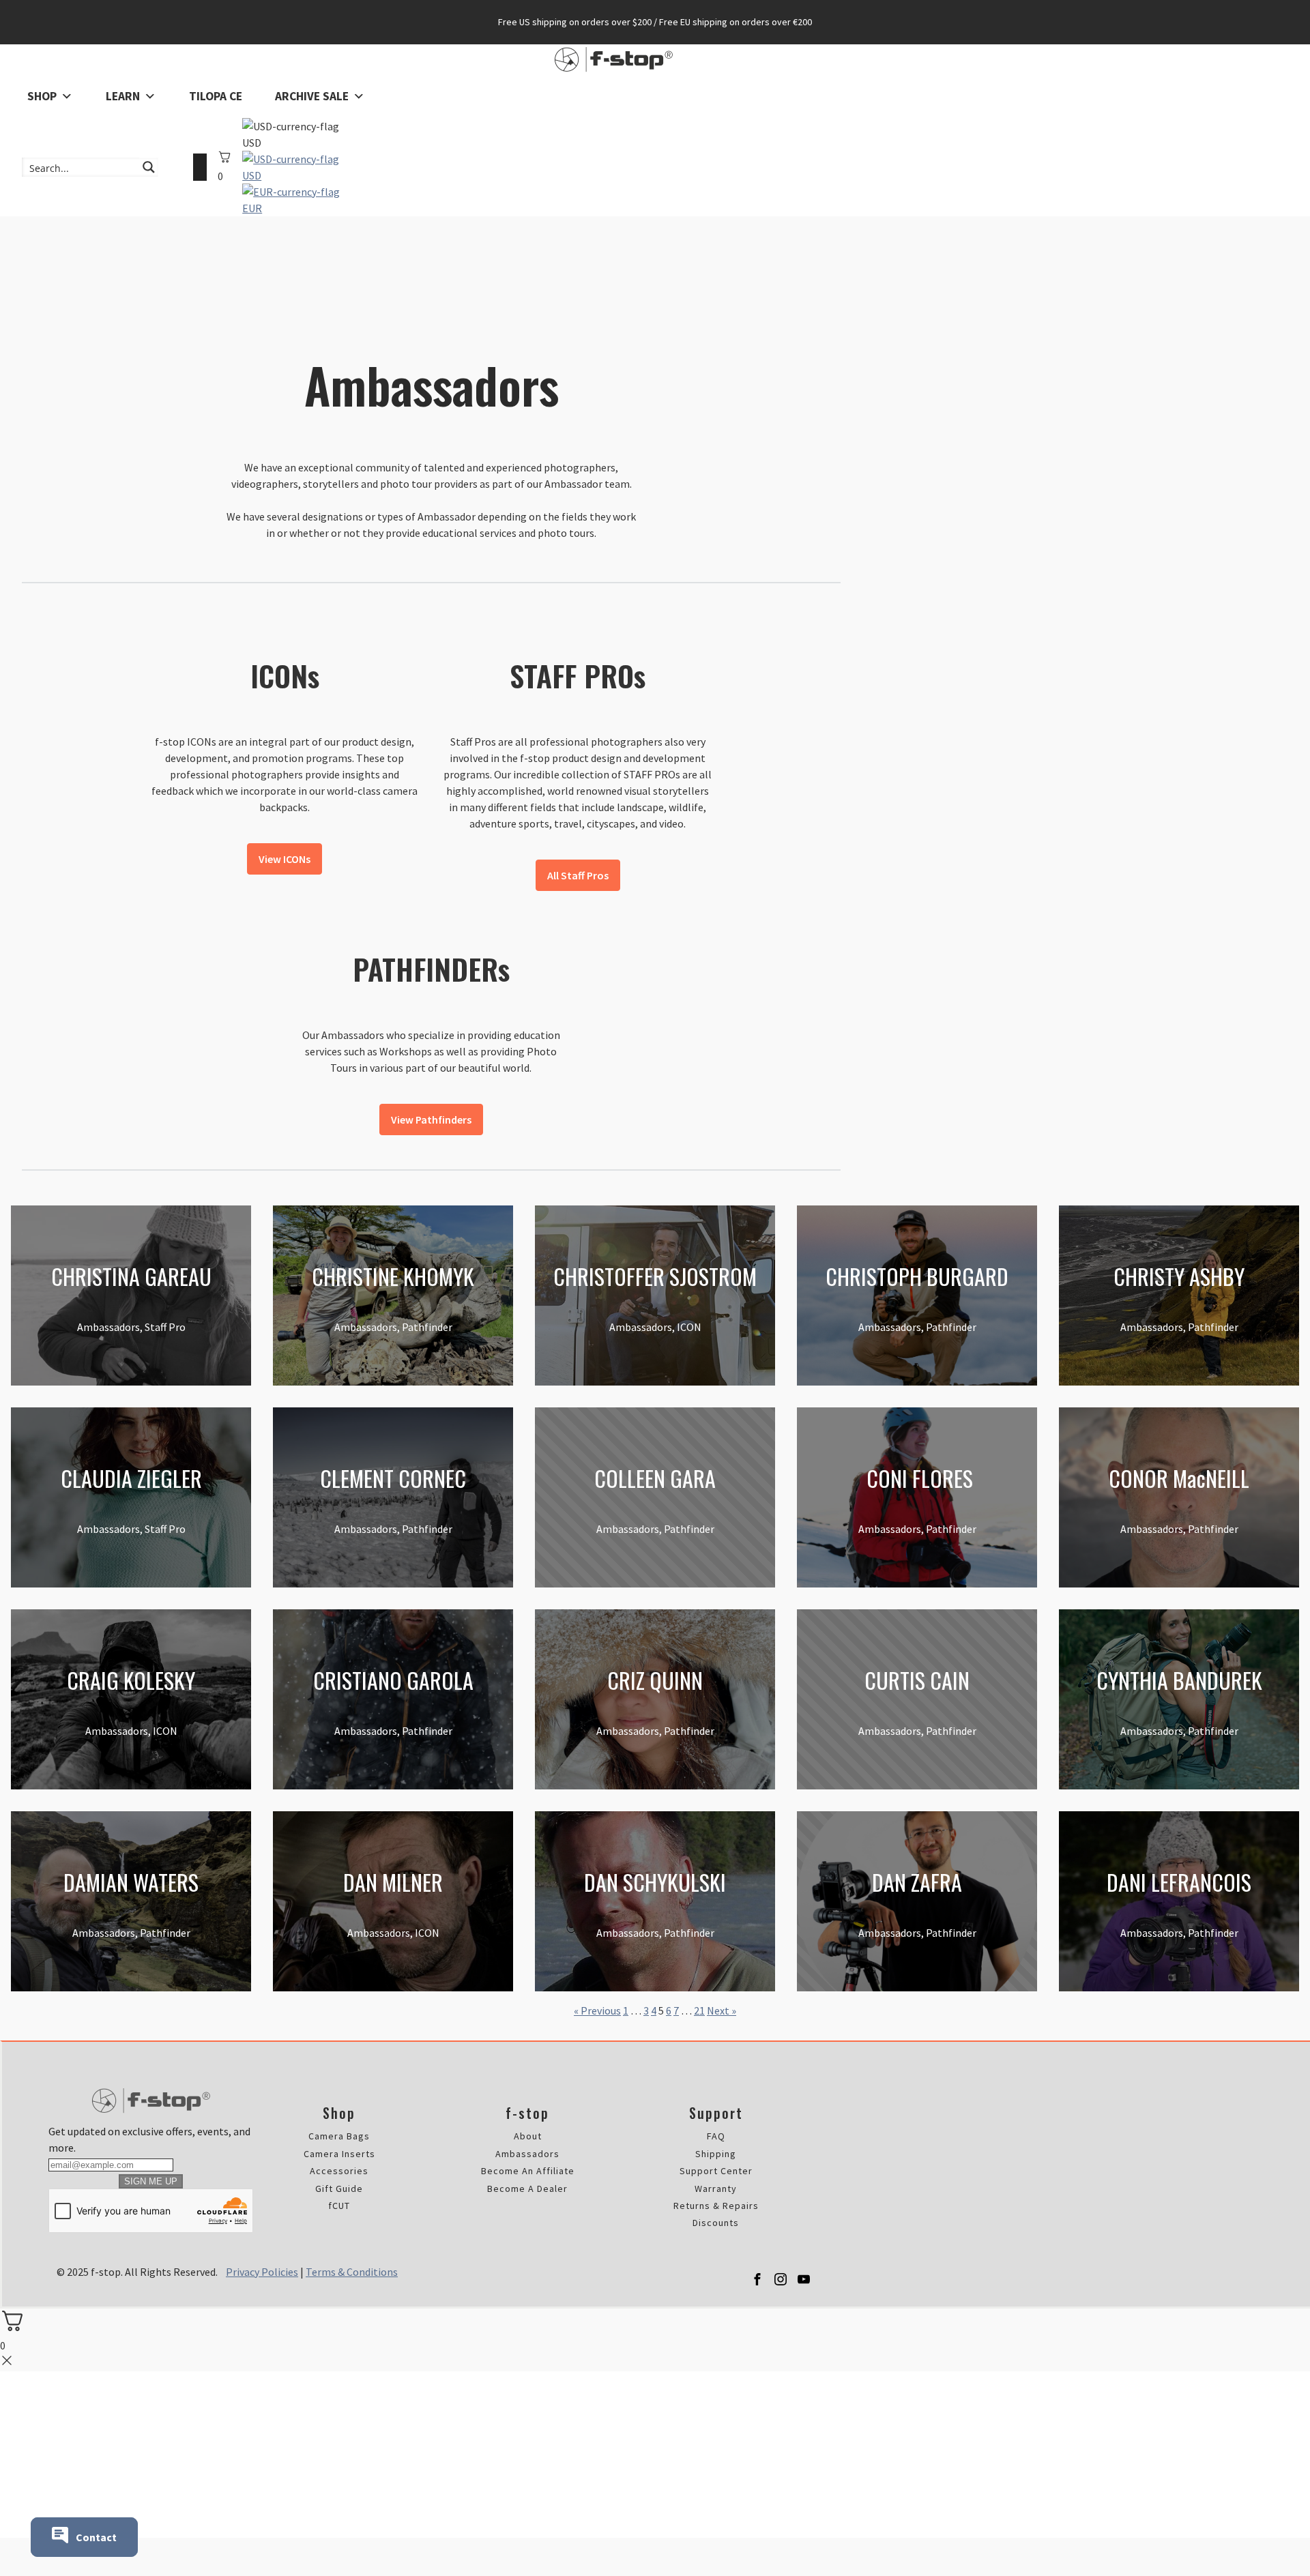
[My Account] (200, 167)
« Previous (597, 2010)
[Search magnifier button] (149, 167)
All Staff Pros (578, 875)
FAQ (716, 2136)
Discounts (716, 2223)
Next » (722, 2010)
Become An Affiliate (528, 2171)
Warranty (716, 2189)
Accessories (339, 2171)
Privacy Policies (262, 2272)
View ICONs (285, 859)
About (528, 2136)
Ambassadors (527, 2154)
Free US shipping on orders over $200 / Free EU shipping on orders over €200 (655, 22)
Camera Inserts (339, 2154)
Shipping (716, 2154)
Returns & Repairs (716, 2206)
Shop (42, 96)
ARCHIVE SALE (312, 96)
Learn (123, 96)
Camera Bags (339, 2136)
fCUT (339, 2206)
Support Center (716, 2171)
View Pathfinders (431, 1119)
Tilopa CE (216, 96)
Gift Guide (339, 2189)
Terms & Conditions (352, 2272)
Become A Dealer (527, 2189)
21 (699, 2010)
